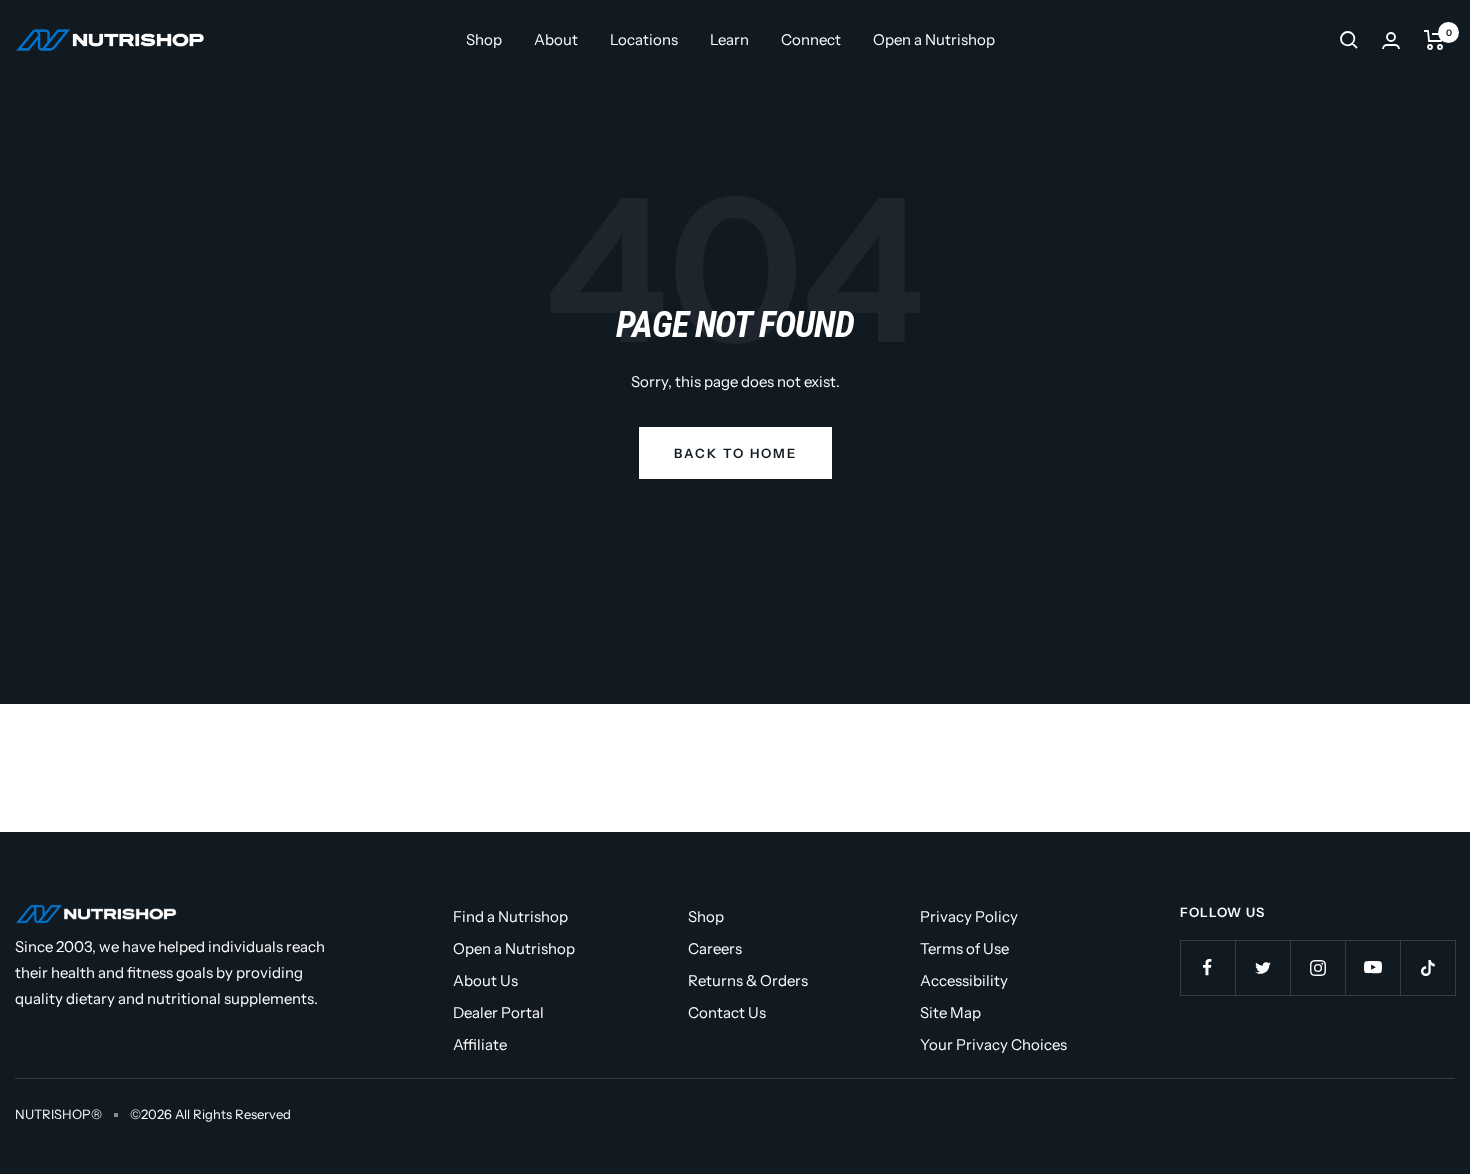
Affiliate (480, 1044)
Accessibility (964, 980)
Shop (484, 39)
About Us (485, 980)
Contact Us (727, 1012)
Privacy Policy (969, 916)
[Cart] (1434, 40)
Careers (715, 948)
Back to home (735, 453)
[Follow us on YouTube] (1372, 967)
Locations (644, 39)
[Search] (1349, 40)
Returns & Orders (748, 980)
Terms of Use (964, 948)
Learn (729, 39)
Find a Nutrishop (510, 916)
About (556, 39)
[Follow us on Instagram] (1317, 967)
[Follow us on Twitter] (1262, 967)
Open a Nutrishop (934, 39)
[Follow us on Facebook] (1207, 967)
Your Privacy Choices (993, 1044)
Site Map (950, 1012)
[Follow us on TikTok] (1427, 967)
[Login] (1391, 40)
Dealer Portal (498, 1012)
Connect (811, 39)
